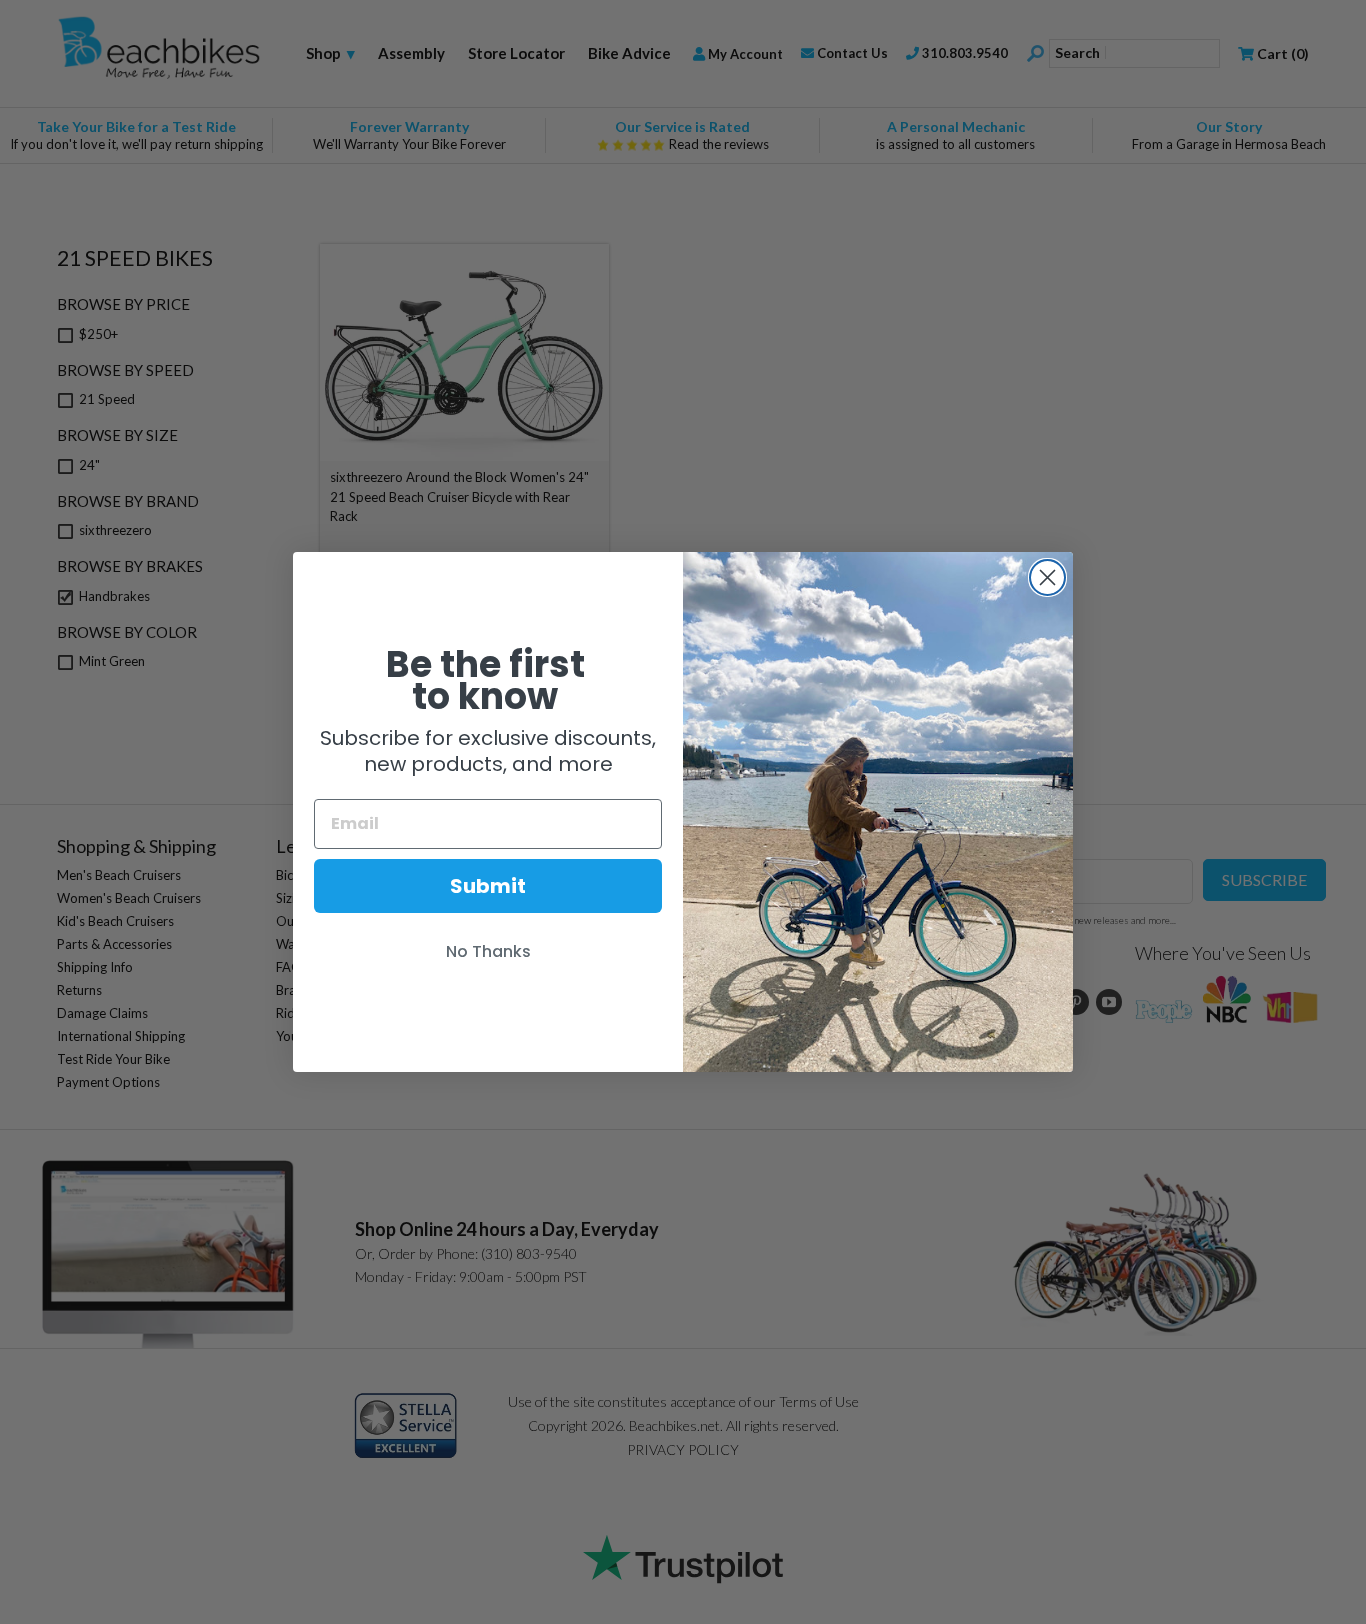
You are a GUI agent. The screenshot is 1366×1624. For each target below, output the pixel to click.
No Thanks (488, 951)
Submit (488, 886)
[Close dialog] (1047, 577)
